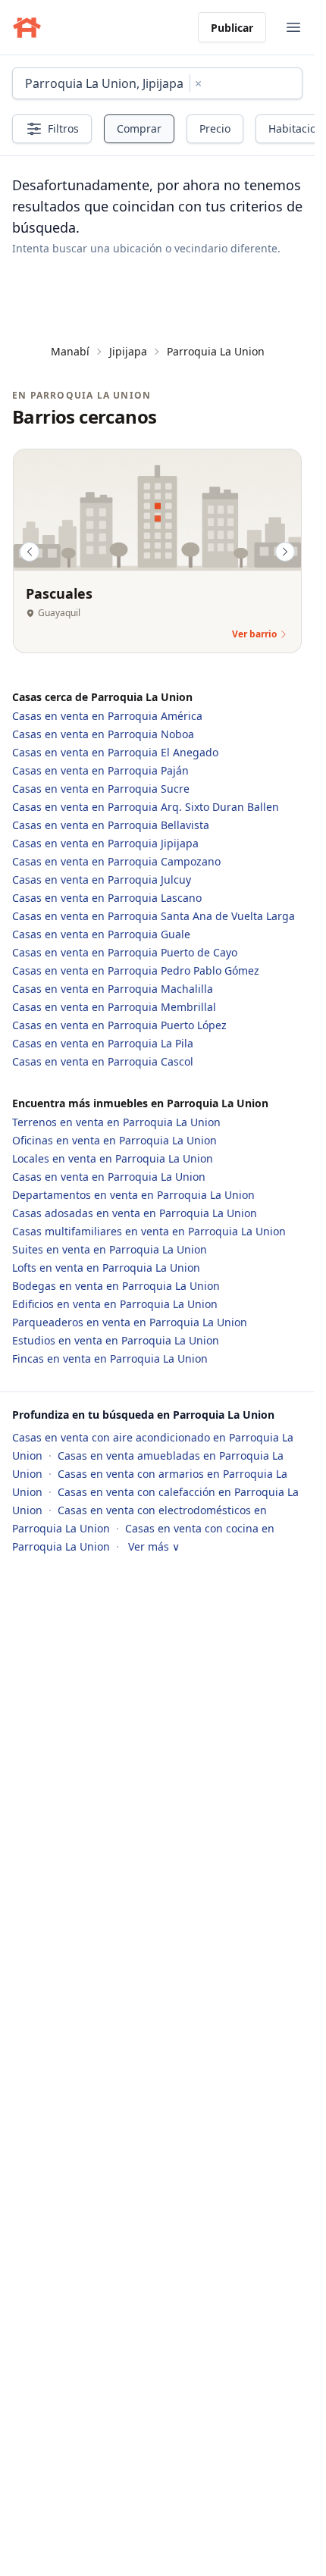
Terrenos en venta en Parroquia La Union (116, 1122)
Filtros (63, 128)
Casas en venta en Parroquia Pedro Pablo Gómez (136, 970)
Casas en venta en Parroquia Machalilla (113, 989)
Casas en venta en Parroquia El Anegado (115, 752)
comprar (139, 128)
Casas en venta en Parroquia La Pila (103, 1043)
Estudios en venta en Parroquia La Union (116, 1340)
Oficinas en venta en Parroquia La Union (114, 1140)
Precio (215, 128)
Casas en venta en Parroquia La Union (109, 1177)
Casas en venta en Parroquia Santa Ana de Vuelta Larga (154, 916)
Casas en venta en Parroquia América (107, 716)
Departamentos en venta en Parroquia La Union (133, 1195)
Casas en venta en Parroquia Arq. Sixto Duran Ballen (146, 807)
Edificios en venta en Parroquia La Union (115, 1304)
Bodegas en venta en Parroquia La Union (116, 1286)
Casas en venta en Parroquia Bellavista (111, 825)
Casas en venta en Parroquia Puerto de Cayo (125, 952)
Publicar (232, 28)
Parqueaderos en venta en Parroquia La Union (130, 1322)
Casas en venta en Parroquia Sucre (101, 789)
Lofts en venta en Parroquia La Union (106, 1268)
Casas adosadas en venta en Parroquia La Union (135, 1213)
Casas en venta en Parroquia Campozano (116, 861)
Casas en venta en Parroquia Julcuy (102, 880)
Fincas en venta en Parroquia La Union (110, 1358)
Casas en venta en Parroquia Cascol (103, 1061)
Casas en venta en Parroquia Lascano (107, 898)
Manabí (70, 351)
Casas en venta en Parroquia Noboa (103, 734)
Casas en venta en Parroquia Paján (100, 770)
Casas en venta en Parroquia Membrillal (114, 1007)
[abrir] (293, 27)
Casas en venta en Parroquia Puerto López (119, 1025)
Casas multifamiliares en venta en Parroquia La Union (149, 1231)
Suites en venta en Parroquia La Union (110, 1249)
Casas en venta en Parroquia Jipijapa (105, 843)
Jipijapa (128, 351)
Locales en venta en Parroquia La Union (113, 1158)
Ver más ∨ (154, 1546)
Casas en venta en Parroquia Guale (101, 934)
